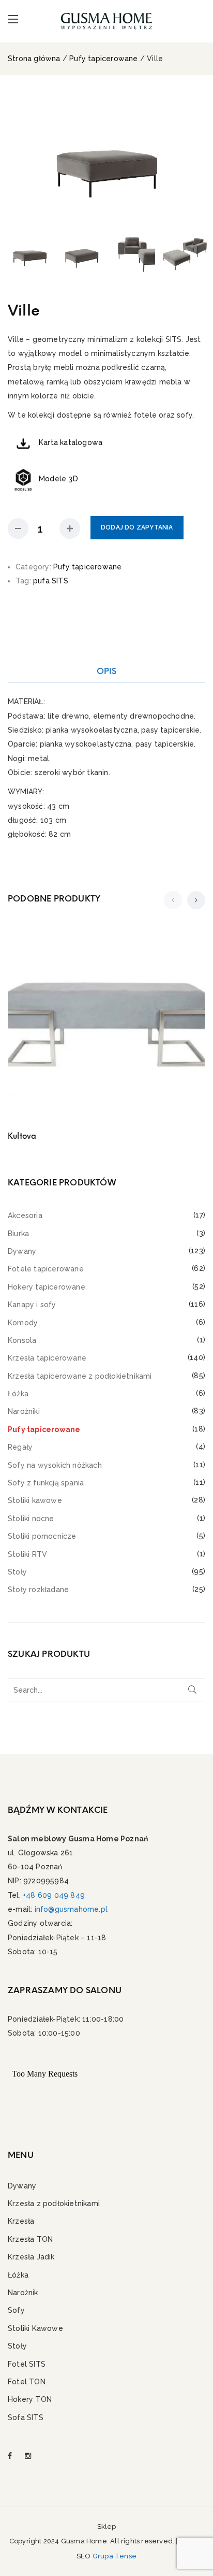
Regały (20, 1447)
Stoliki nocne (31, 1519)
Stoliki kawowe (35, 1500)
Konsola (22, 1340)
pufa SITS (51, 581)
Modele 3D (58, 479)
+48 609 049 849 (54, 1895)
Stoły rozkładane (38, 1590)
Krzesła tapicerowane (47, 1358)
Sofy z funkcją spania (46, 1483)
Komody (23, 1323)
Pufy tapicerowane (103, 59)
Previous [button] (18, 157)
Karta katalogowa (71, 442)
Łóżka (18, 1394)
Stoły (17, 1572)
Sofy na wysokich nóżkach (55, 1465)
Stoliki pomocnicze (42, 1536)
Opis (107, 671)
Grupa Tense (115, 2556)
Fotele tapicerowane (46, 1269)
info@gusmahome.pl (71, 1909)
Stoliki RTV (27, 1554)
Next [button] (195, 157)
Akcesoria (25, 1215)
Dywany (22, 1251)
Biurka (18, 1234)
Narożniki (24, 1411)
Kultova (22, 1136)
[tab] (106, 671)
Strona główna (34, 59)
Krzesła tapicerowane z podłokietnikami (80, 1376)
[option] (106, 157)
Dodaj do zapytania (137, 527)
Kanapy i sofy (32, 1305)
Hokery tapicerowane (47, 1287)
